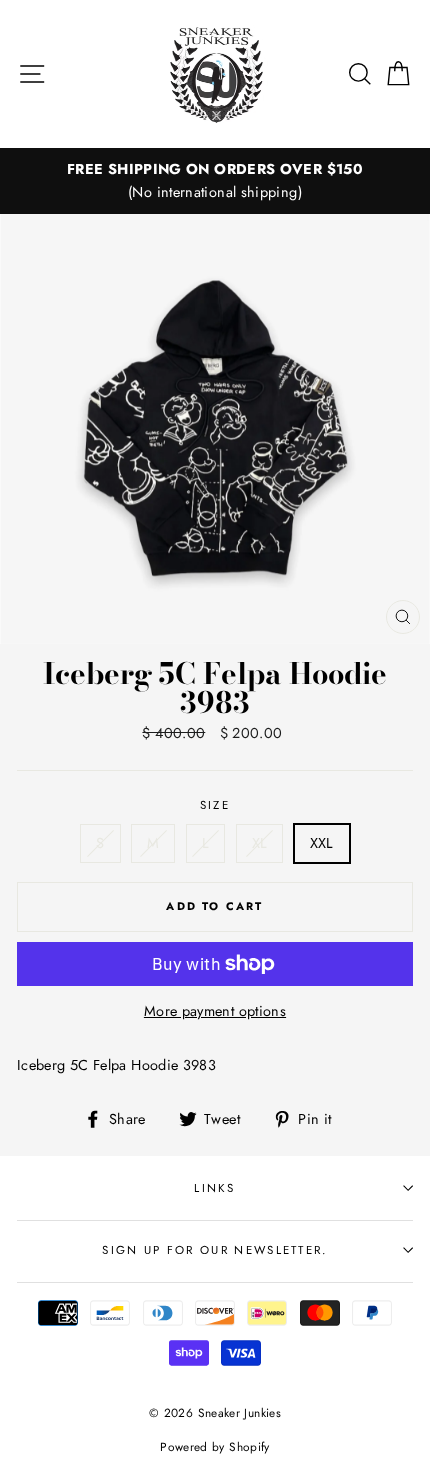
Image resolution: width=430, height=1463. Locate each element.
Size (215, 805)
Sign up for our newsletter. (214, 1250)
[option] (215, 181)
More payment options (215, 1011)
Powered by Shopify (215, 1446)
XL (260, 843)
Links (215, 1188)
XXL (322, 843)
